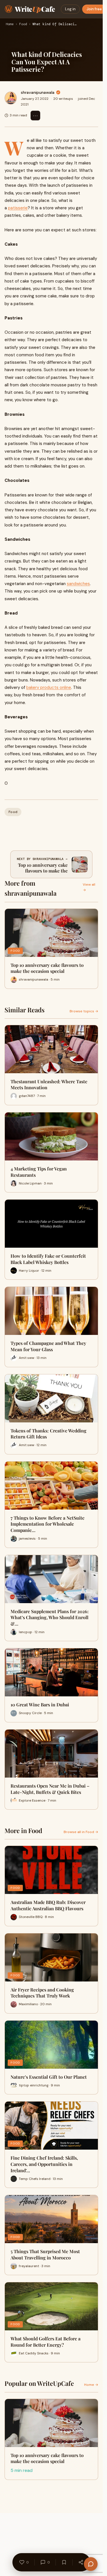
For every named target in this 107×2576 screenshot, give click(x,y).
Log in (70, 9)
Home (10, 24)
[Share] (81, 2562)
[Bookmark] (64, 2562)
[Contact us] (91, 2564)
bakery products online (49, 687)
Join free (94, 9)
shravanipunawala (38, 92)
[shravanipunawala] (11, 98)
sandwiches (78, 584)
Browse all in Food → (81, 1832)
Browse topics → (84, 1011)
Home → (91, 2385)
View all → (89, 887)
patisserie (18, 208)
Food (23, 24)
